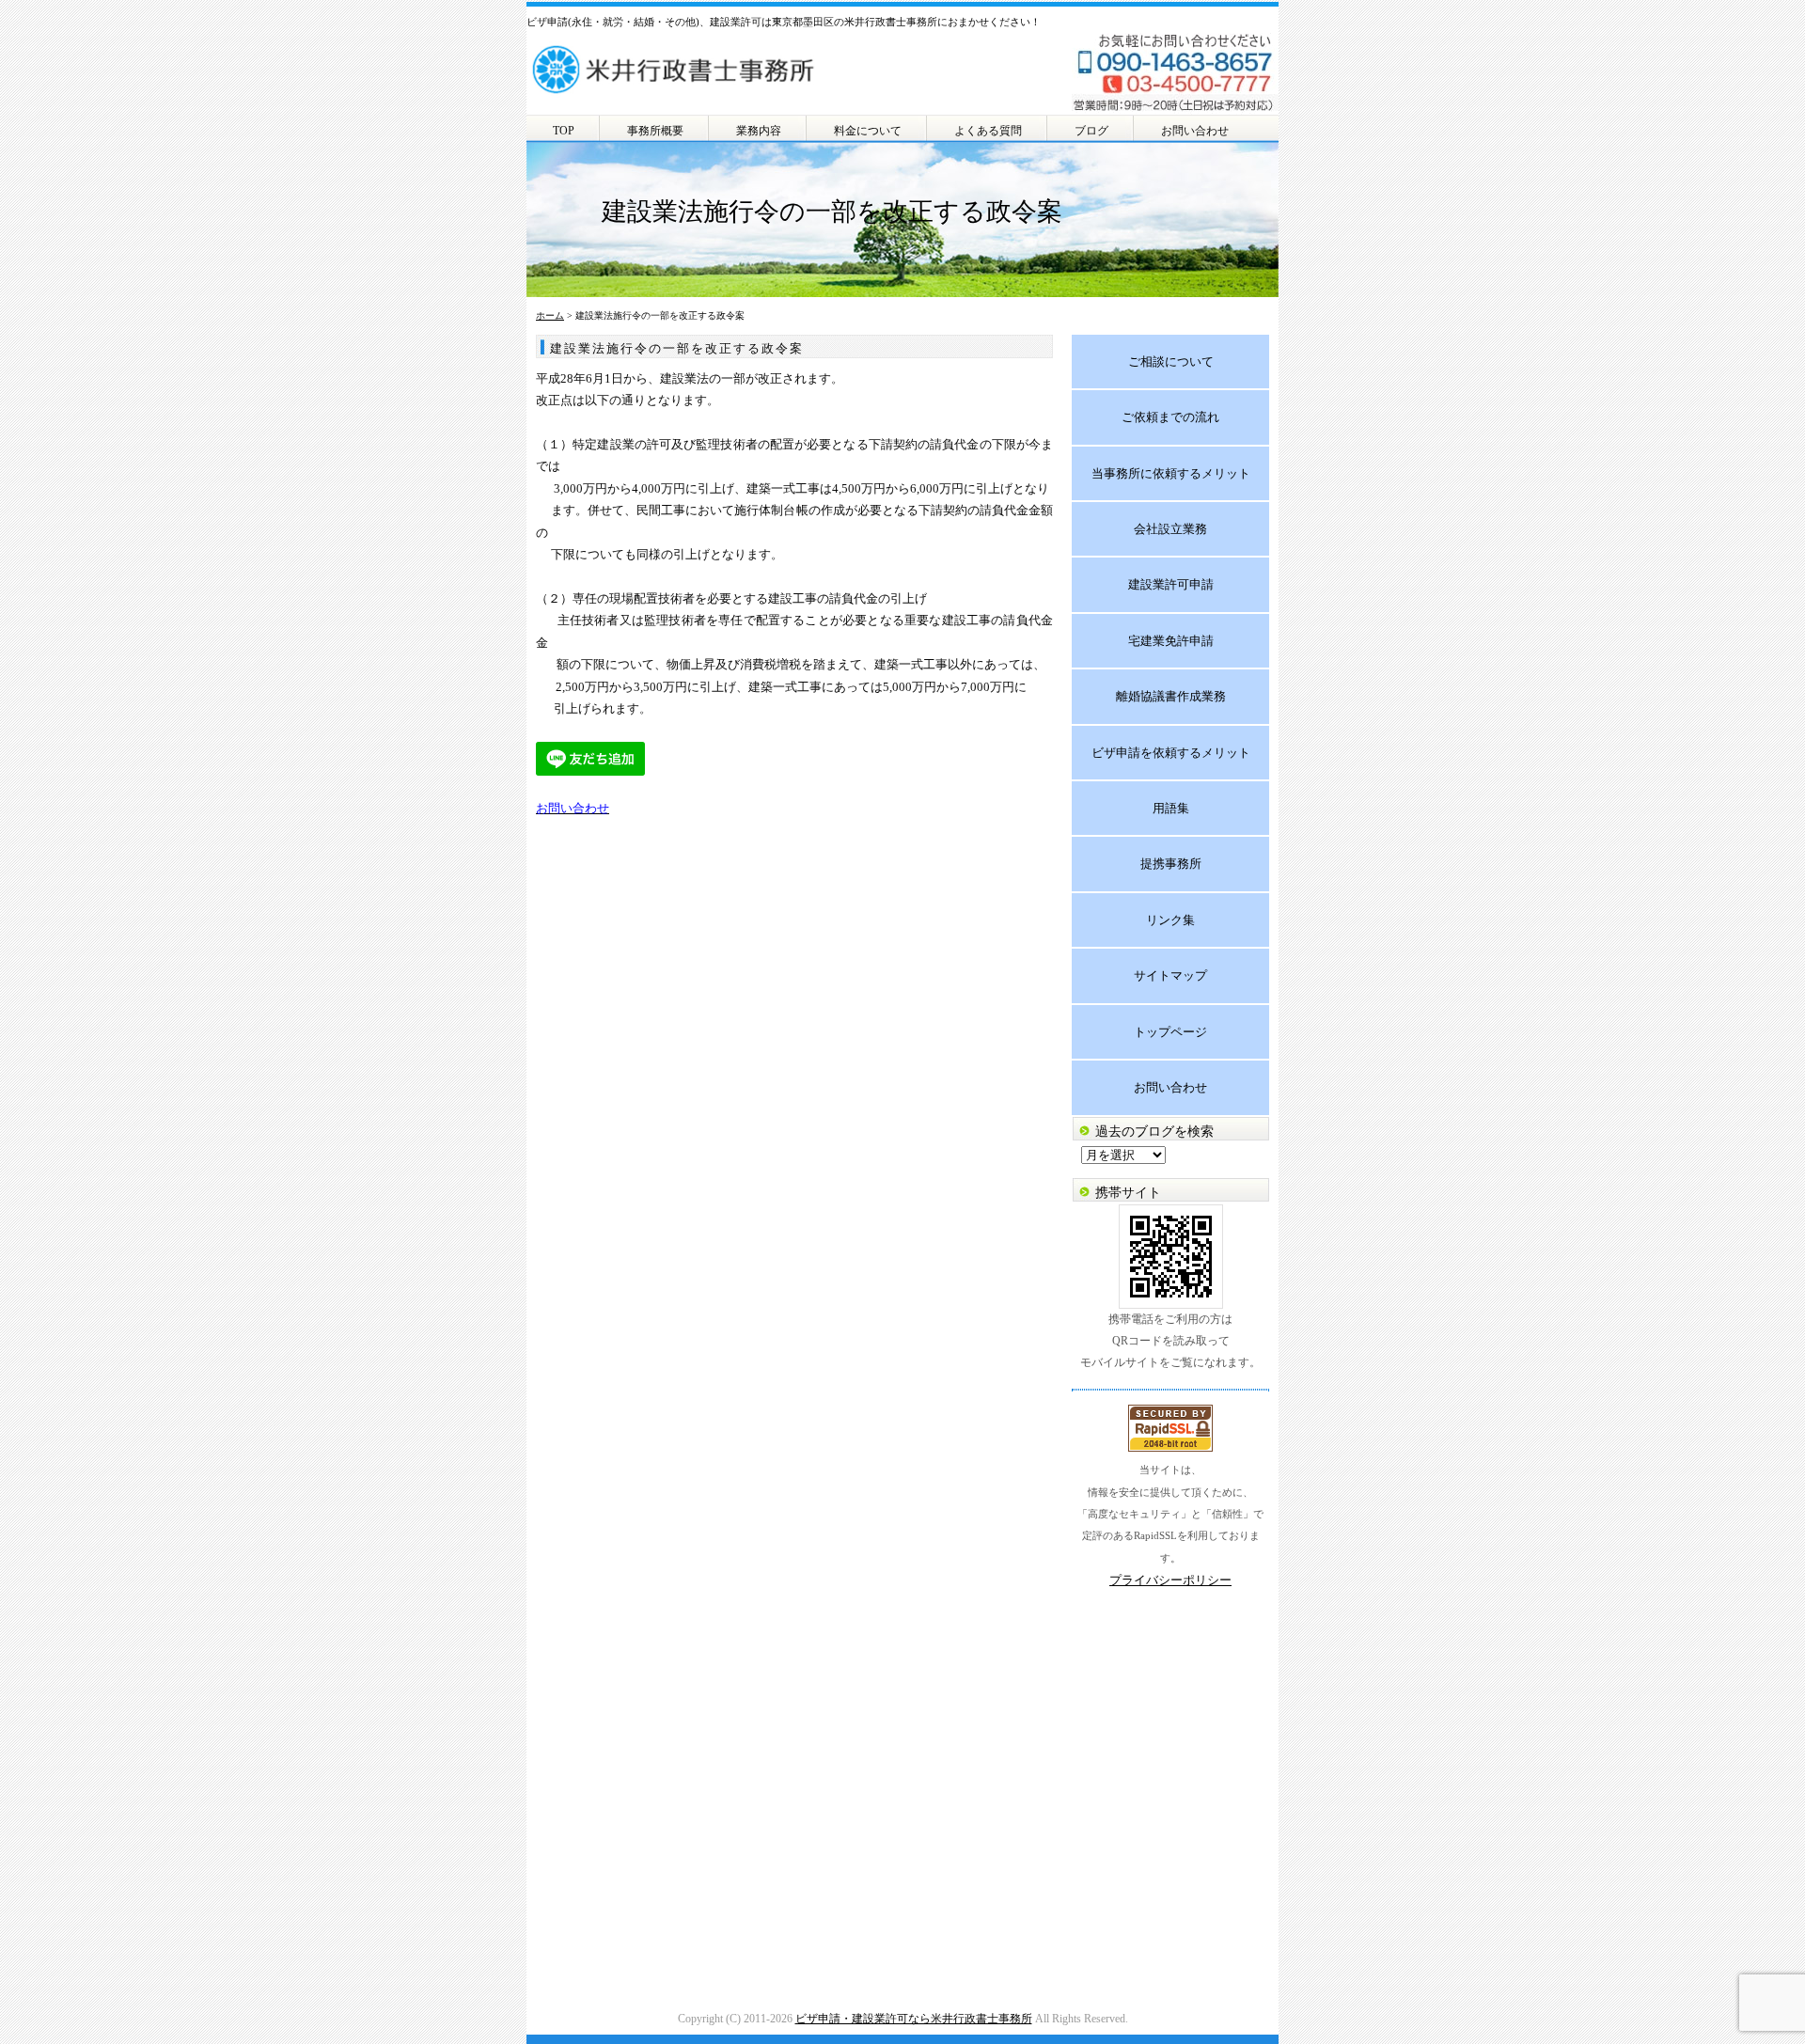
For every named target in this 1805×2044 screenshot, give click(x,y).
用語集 (1171, 808)
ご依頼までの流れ (1170, 417)
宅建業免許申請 (1171, 641)
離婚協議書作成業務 (1171, 696)
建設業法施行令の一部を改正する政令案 (677, 348)
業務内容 (759, 131)
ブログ (1091, 131)
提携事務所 (1171, 864)
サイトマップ (1170, 975)
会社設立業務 (1170, 529)
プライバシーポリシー (1170, 1580)
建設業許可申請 (1171, 584)
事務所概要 (655, 131)
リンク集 (1170, 920)
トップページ (1170, 1032)
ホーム (550, 315)
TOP (564, 131)
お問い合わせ (1195, 131)
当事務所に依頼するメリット (1171, 473)
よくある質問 (988, 131)
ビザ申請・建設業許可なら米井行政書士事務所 (914, 2019)
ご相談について (1171, 362)
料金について (868, 131)
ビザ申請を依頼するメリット (1171, 753)
